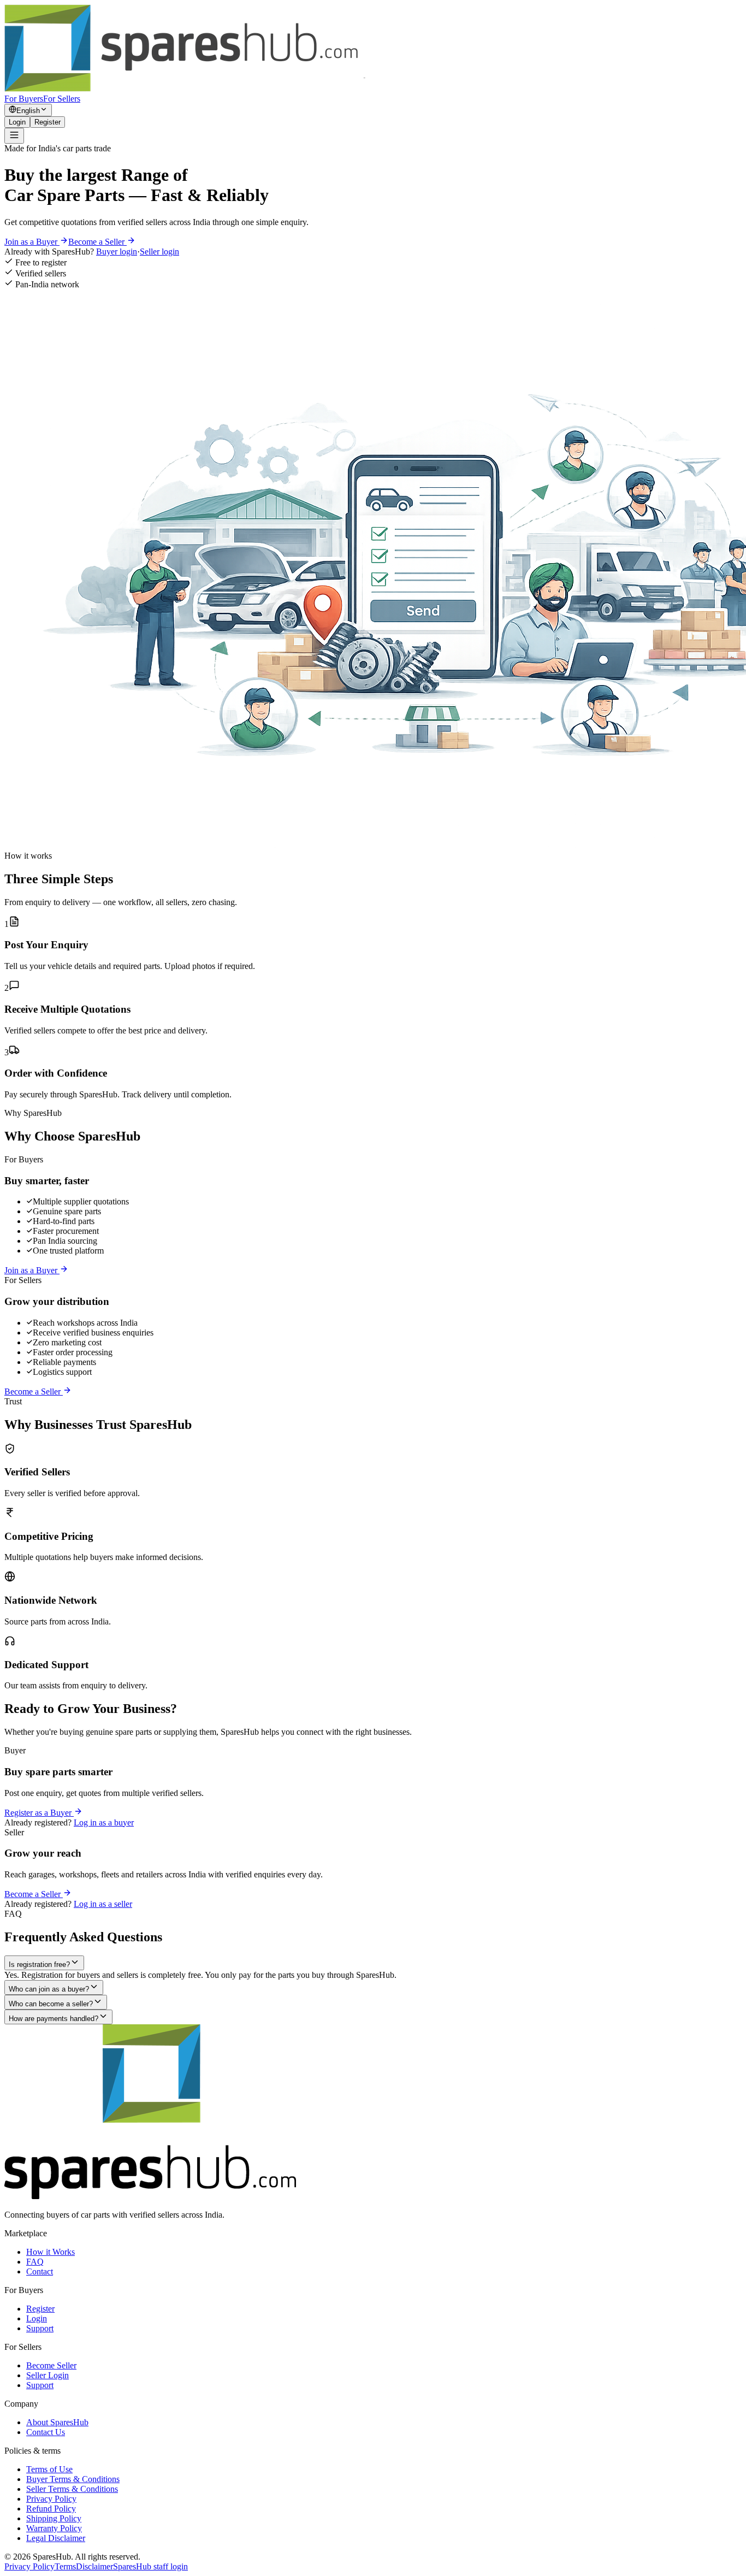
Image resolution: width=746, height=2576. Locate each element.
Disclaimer (94, 2566)
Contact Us (46, 2432)
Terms (65, 2566)
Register (48, 122)
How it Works (51, 2252)
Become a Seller (97, 242)
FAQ (35, 2262)
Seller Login (48, 2375)
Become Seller (51, 2365)
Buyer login (117, 252)
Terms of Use (49, 2469)
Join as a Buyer (32, 242)
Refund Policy (51, 2509)
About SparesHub (57, 2422)
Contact (40, 2271)
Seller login (159, 252)
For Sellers (62, 99)
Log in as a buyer (104, 1822)
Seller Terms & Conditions (72, 2489)
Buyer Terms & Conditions (73, 2479)
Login (17, 122)
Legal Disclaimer (56, 2538)
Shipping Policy (54, 2518)
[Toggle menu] (14, 136)
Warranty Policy (54, 2528)
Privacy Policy (51, 2499)
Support (40, 2328)
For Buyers (24, 99)
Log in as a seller (103, 1904)
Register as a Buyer (39, 1813)
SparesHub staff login (150, 2566)
